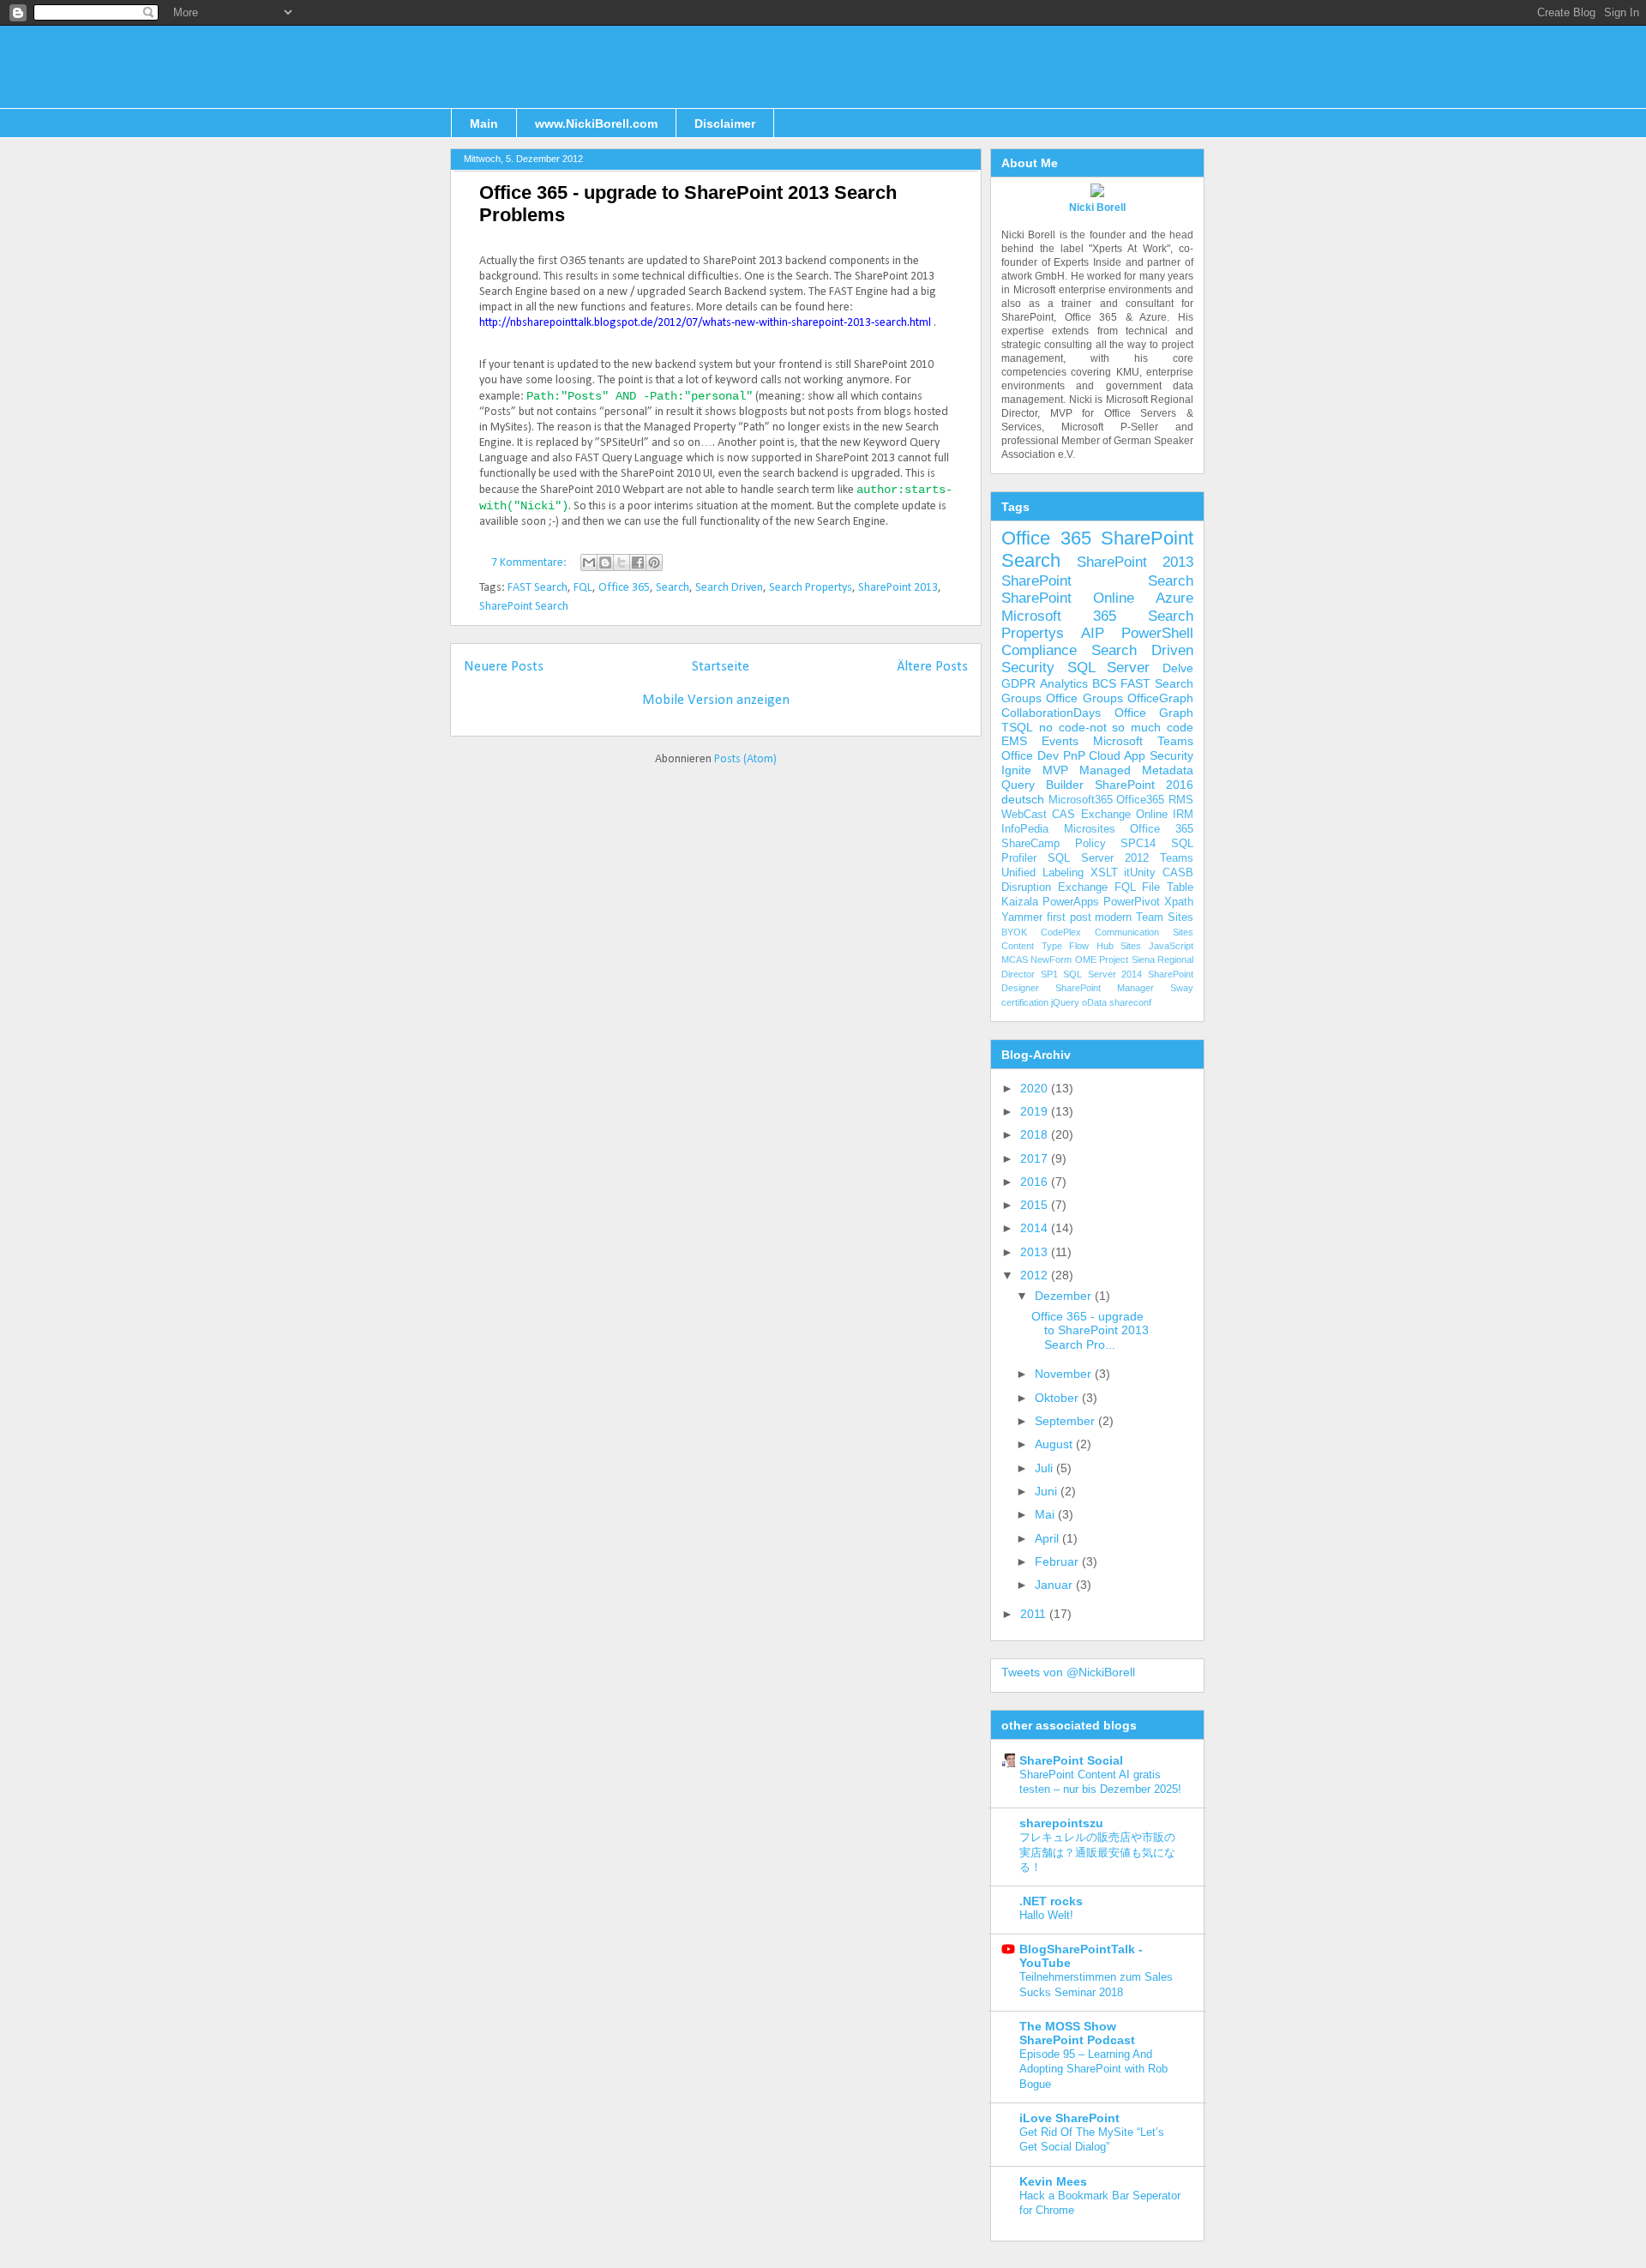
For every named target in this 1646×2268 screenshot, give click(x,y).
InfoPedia (1025, 829)
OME (1086, 960)
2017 (1036, 1158)
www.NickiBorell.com (596, 123)
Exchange (1083, 887)
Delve (1178, 668)
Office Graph (1154, 713)
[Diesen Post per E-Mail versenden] (589, 562)
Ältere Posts (932, 667)
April (1048, 1538)
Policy (1090, 844)
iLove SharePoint (1069, 2118)
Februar (1058, 1561)
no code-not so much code (1116, 727)
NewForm (1051, 960)
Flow (1079, 946)
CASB (1178, 873)
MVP (1055, 770)
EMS (1014, 741)
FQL (583, 588)
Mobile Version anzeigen (716, 700)
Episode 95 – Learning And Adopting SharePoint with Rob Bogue (1093, 2069)
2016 (1036, 1182)
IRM (1183, 815)
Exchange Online (1124, 815)
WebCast (1024, 815)
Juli (1045, 1468)
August (1055, 1444)
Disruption (1026, 887)
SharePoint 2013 (898, 588)
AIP (1093, 633)
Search (673, 588)
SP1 (1049, 974)
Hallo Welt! (1046, 1915)
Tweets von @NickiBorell (1068, 1672)
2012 (1036, 1275)
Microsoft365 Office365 (1107, 800)
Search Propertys (811, 588)
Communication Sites (1144, 932)
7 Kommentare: (530, 563)
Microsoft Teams (1143, 741)
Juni (1048, 1491)
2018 (1036, 1134)
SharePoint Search (524, 607)
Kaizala (1020, 902)
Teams (1177, 858)
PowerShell (1157, 633)
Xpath (1179, 902)
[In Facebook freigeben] (638, 562)
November (1065, 1374)
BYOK (1014, 932)
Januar (1055, 1585)
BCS (1104, 683)
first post (1069, 917)
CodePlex (1061, 932)
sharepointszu (1061, 1823)
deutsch (1023, 799)
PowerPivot (1132, 902)
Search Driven (729, 588)
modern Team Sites (1144, 917)
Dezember (1065, 1296)
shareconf (1130, 1002)
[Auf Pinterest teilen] (654, 562)
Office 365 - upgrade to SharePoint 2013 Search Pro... (1090, 1331)
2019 (1036, 1111)
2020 (1036, 1088)
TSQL (1017, 727)
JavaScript (1171, 946)
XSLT (1104, 873)
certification (1025, 1002)
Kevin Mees (1053, 2181)
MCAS (1015, 960)
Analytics (1064, 683)
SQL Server (1109, 668)
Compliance (1039, 650)
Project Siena (1126, 960)
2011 (1035, 1614)
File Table (1168, 887)
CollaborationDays (1051, 713)
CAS (1063, 815)
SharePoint (1147, 538)
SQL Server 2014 (1102, 974)
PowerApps (1071, 902)
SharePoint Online (1068, 598)
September (1066, 1421)
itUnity (1140, 873)
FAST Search (538, 588)
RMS (1181, 800)
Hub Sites (1119, 946)
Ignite (1016, 770)
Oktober (1058, 1398)
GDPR (1018, 683)
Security (1028, 668)
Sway (1182, 988)
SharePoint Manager (1105, 988)
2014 (1036, 1228)
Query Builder (1042, 785)
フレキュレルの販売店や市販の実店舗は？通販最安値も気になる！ (1097, 1852)
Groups (1021, 698)
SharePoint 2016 (1144, 785)
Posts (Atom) (745, 759)
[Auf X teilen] (622, 562)
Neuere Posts (504, 667)
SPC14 (1138, 844)
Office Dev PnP (1043, 755)
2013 (1036, 1252)
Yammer (1022, 917)
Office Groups (1084, 698)
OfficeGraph (1160, 698)
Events (1060, 741)
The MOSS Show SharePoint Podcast (1077, 2033)
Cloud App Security (1141, 755)
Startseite (721, 667)
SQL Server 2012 (1098, 858)
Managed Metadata (1136, 770)
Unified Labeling (1042, 873)
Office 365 (624, 588)
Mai (1046, 1514)
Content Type (1032, 946)
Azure (1174, 598)
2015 (1036, 1205)
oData (1094, 1002)
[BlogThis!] (605, 562)
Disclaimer (725, 123)
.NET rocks (1051, 1901)
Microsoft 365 (1059, 616)
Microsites (1090, 829)
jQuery (1065, 1002)
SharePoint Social (1071, 1760)
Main (484, 123)
